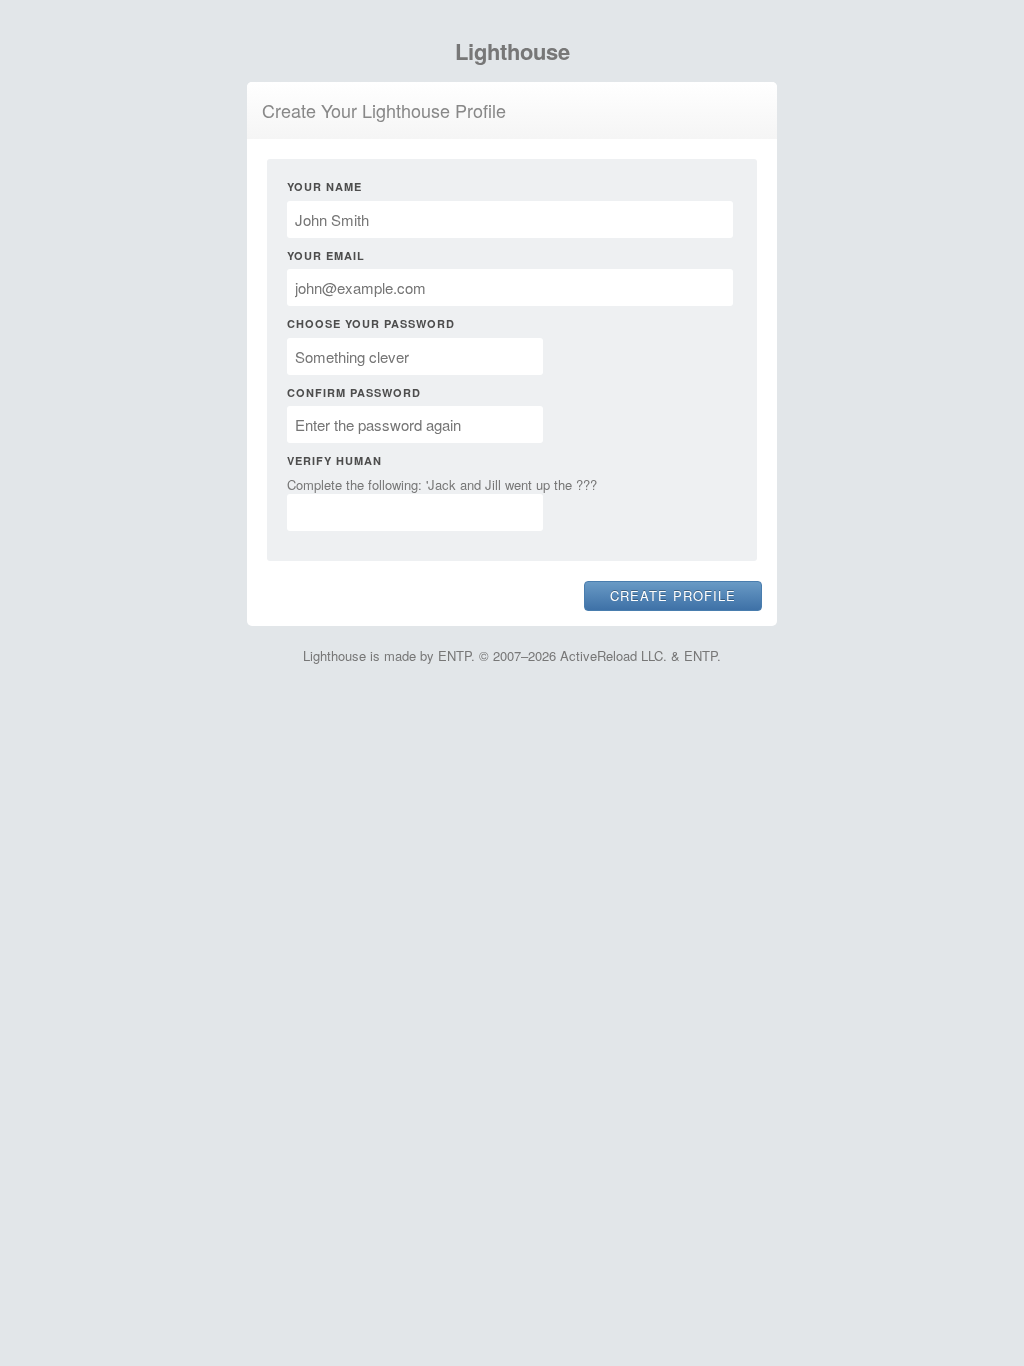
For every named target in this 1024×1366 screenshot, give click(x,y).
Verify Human (334, 460)
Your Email (326, 255)
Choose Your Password (371, 323)
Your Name (324, 186)
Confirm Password (354, 392)
